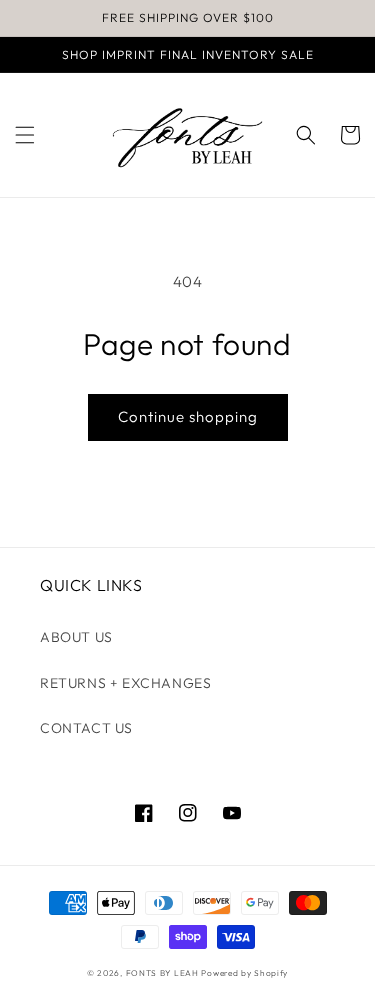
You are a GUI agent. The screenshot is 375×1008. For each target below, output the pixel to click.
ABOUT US (76, 637)
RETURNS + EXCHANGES (125, 683)
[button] (25, 135)
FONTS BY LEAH (162, 973)
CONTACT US (86, 728)
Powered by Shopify (244, 973)
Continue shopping (188, 416)
